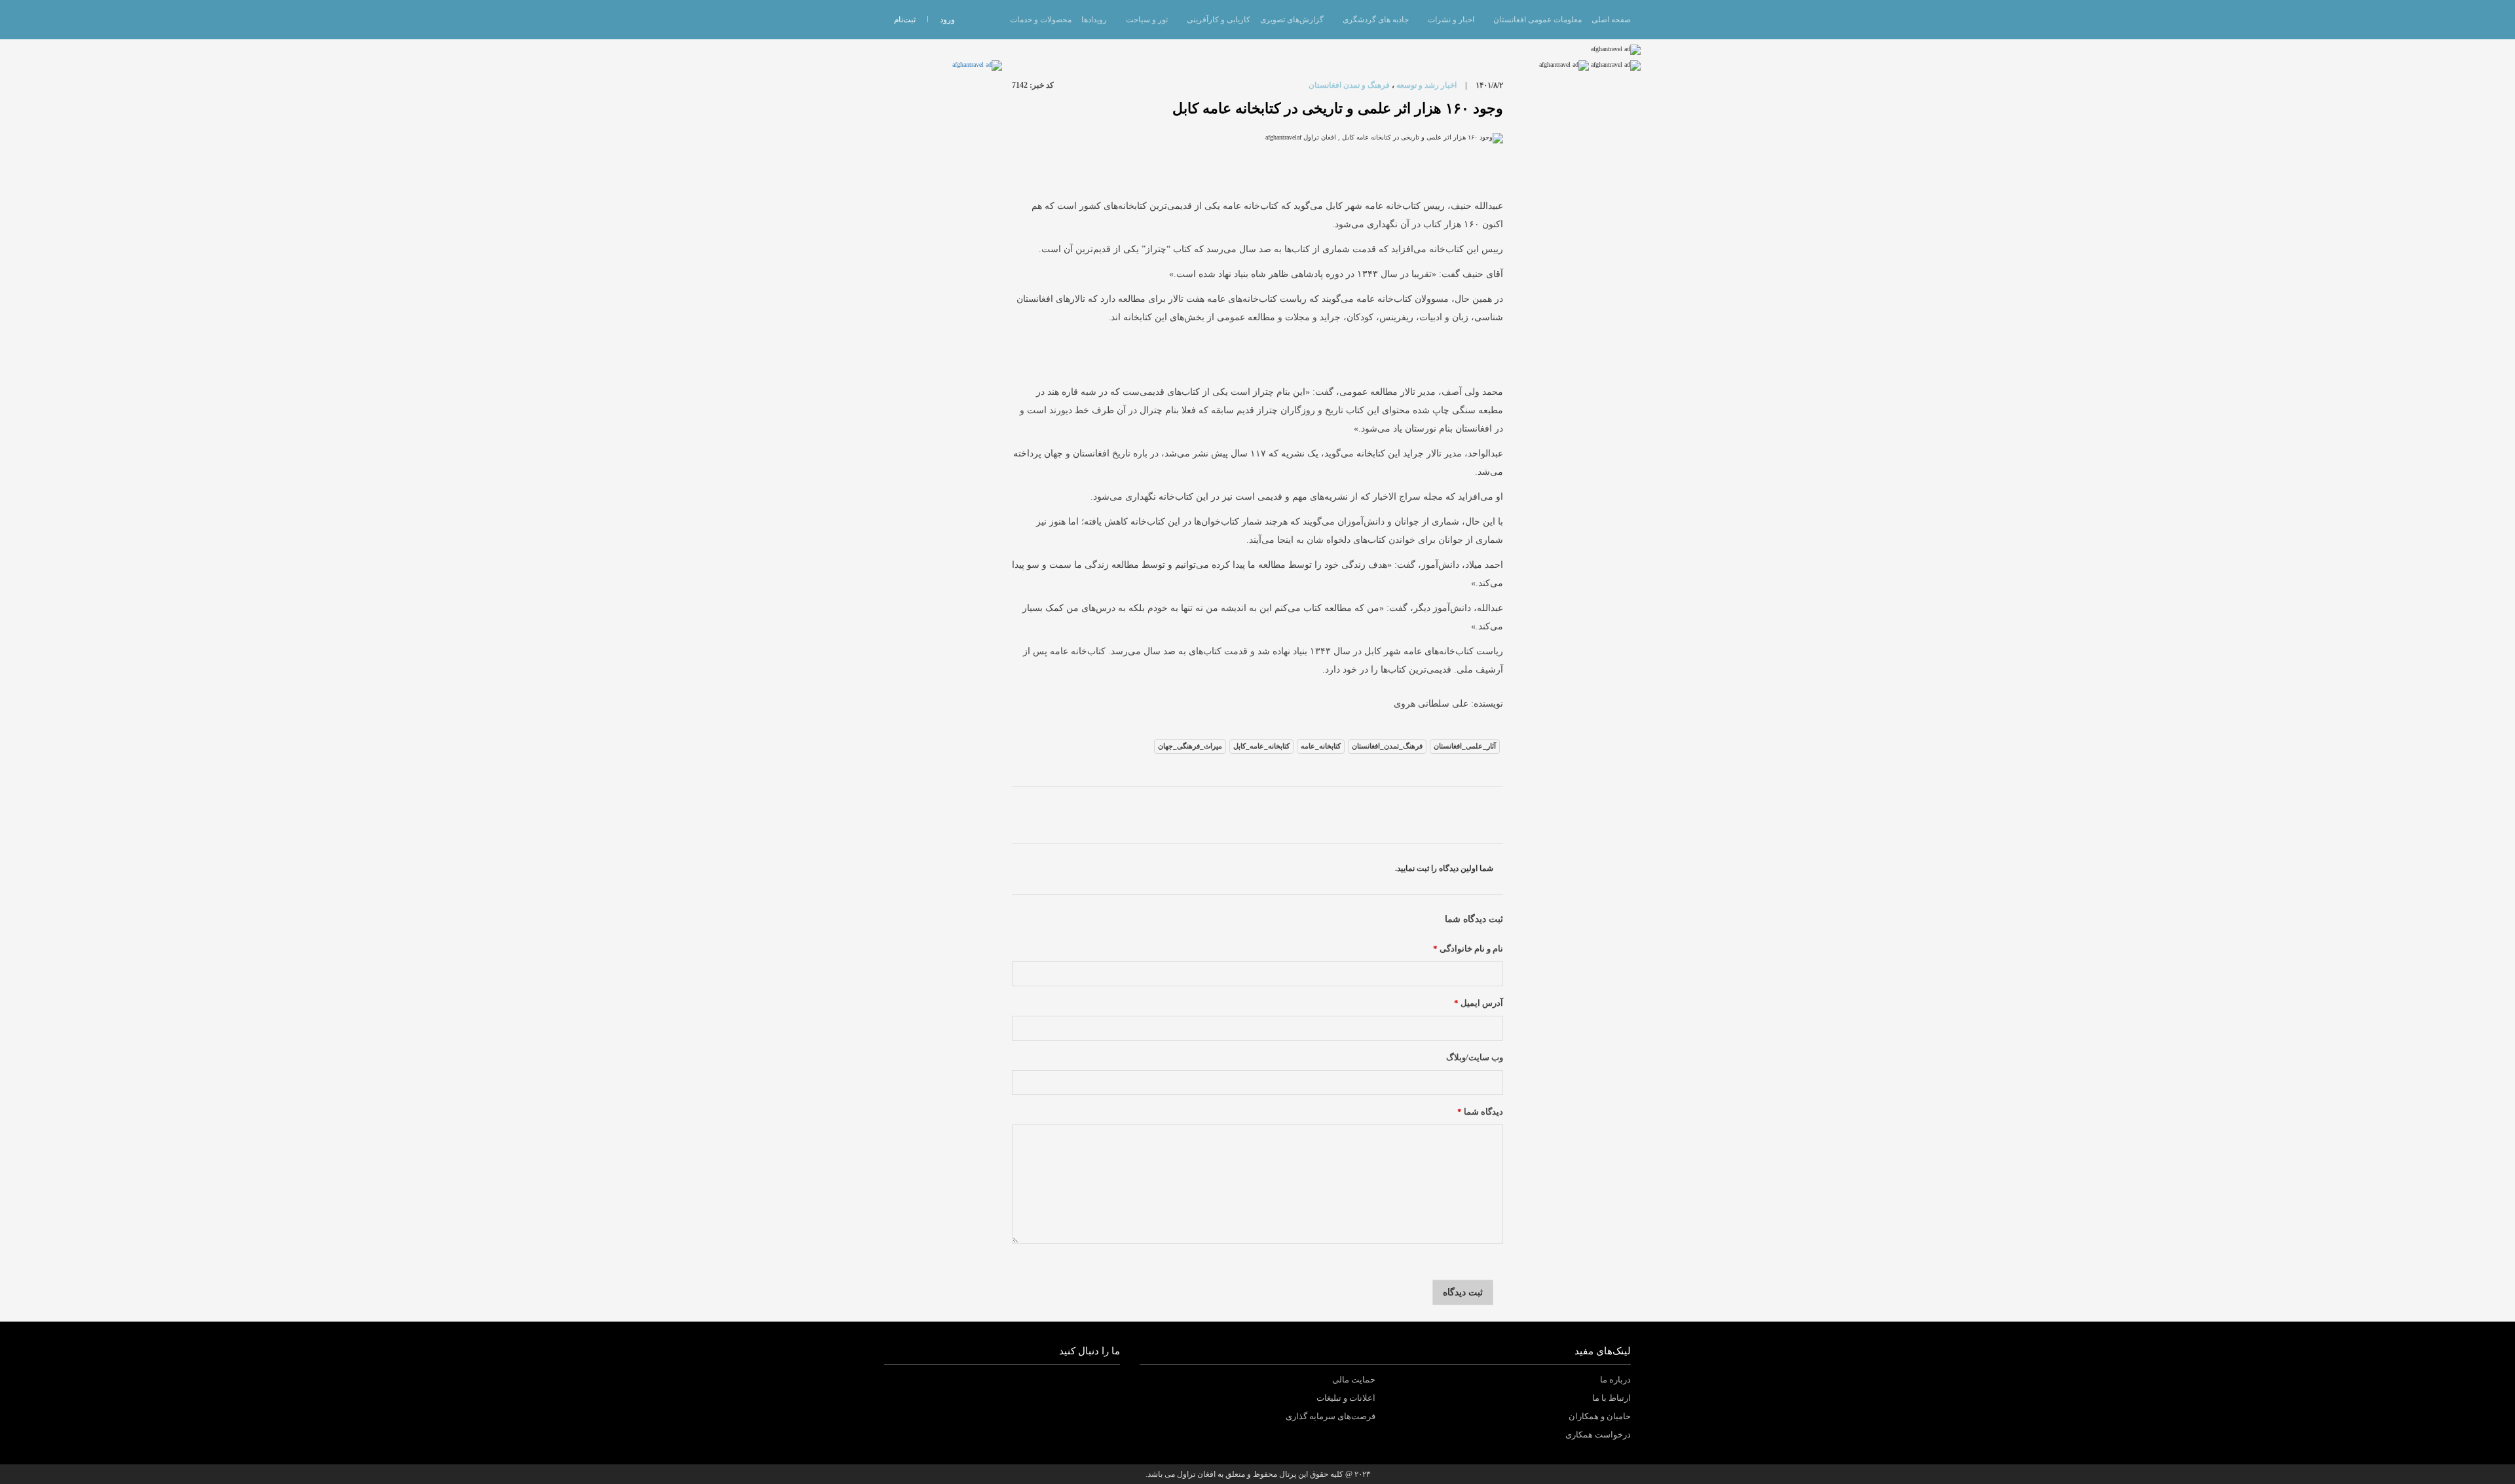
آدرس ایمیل (1479, 1003)
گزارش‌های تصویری (1292, 20)
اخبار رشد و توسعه (1426, 85)
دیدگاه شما (1480, 1112)
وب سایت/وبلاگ (1475, 1058)
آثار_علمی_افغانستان (1465, 746)
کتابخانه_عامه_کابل (1261, 746)
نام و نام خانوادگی (1468, 949)
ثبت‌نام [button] (905, 20)
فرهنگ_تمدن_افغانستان (1387, 746)
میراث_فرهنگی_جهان (1190, 746)
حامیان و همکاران (1600, 1416)
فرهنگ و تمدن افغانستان (1349, 85)
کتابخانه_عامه (1321, 746)
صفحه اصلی (1611, 20)
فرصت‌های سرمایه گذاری (1331, 1416)
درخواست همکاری (1598, 1435)
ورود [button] (947, 20)
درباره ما (1615, 1380)
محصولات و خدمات (1041, 20)
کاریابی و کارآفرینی (1219, 20)
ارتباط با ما (1611, 1398)
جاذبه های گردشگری (1376, 20)
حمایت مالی (1354, 1380)
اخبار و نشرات (1451, 20)
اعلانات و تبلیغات (1346, 1398)
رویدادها (1094, 20)
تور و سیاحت (1147, 20)
